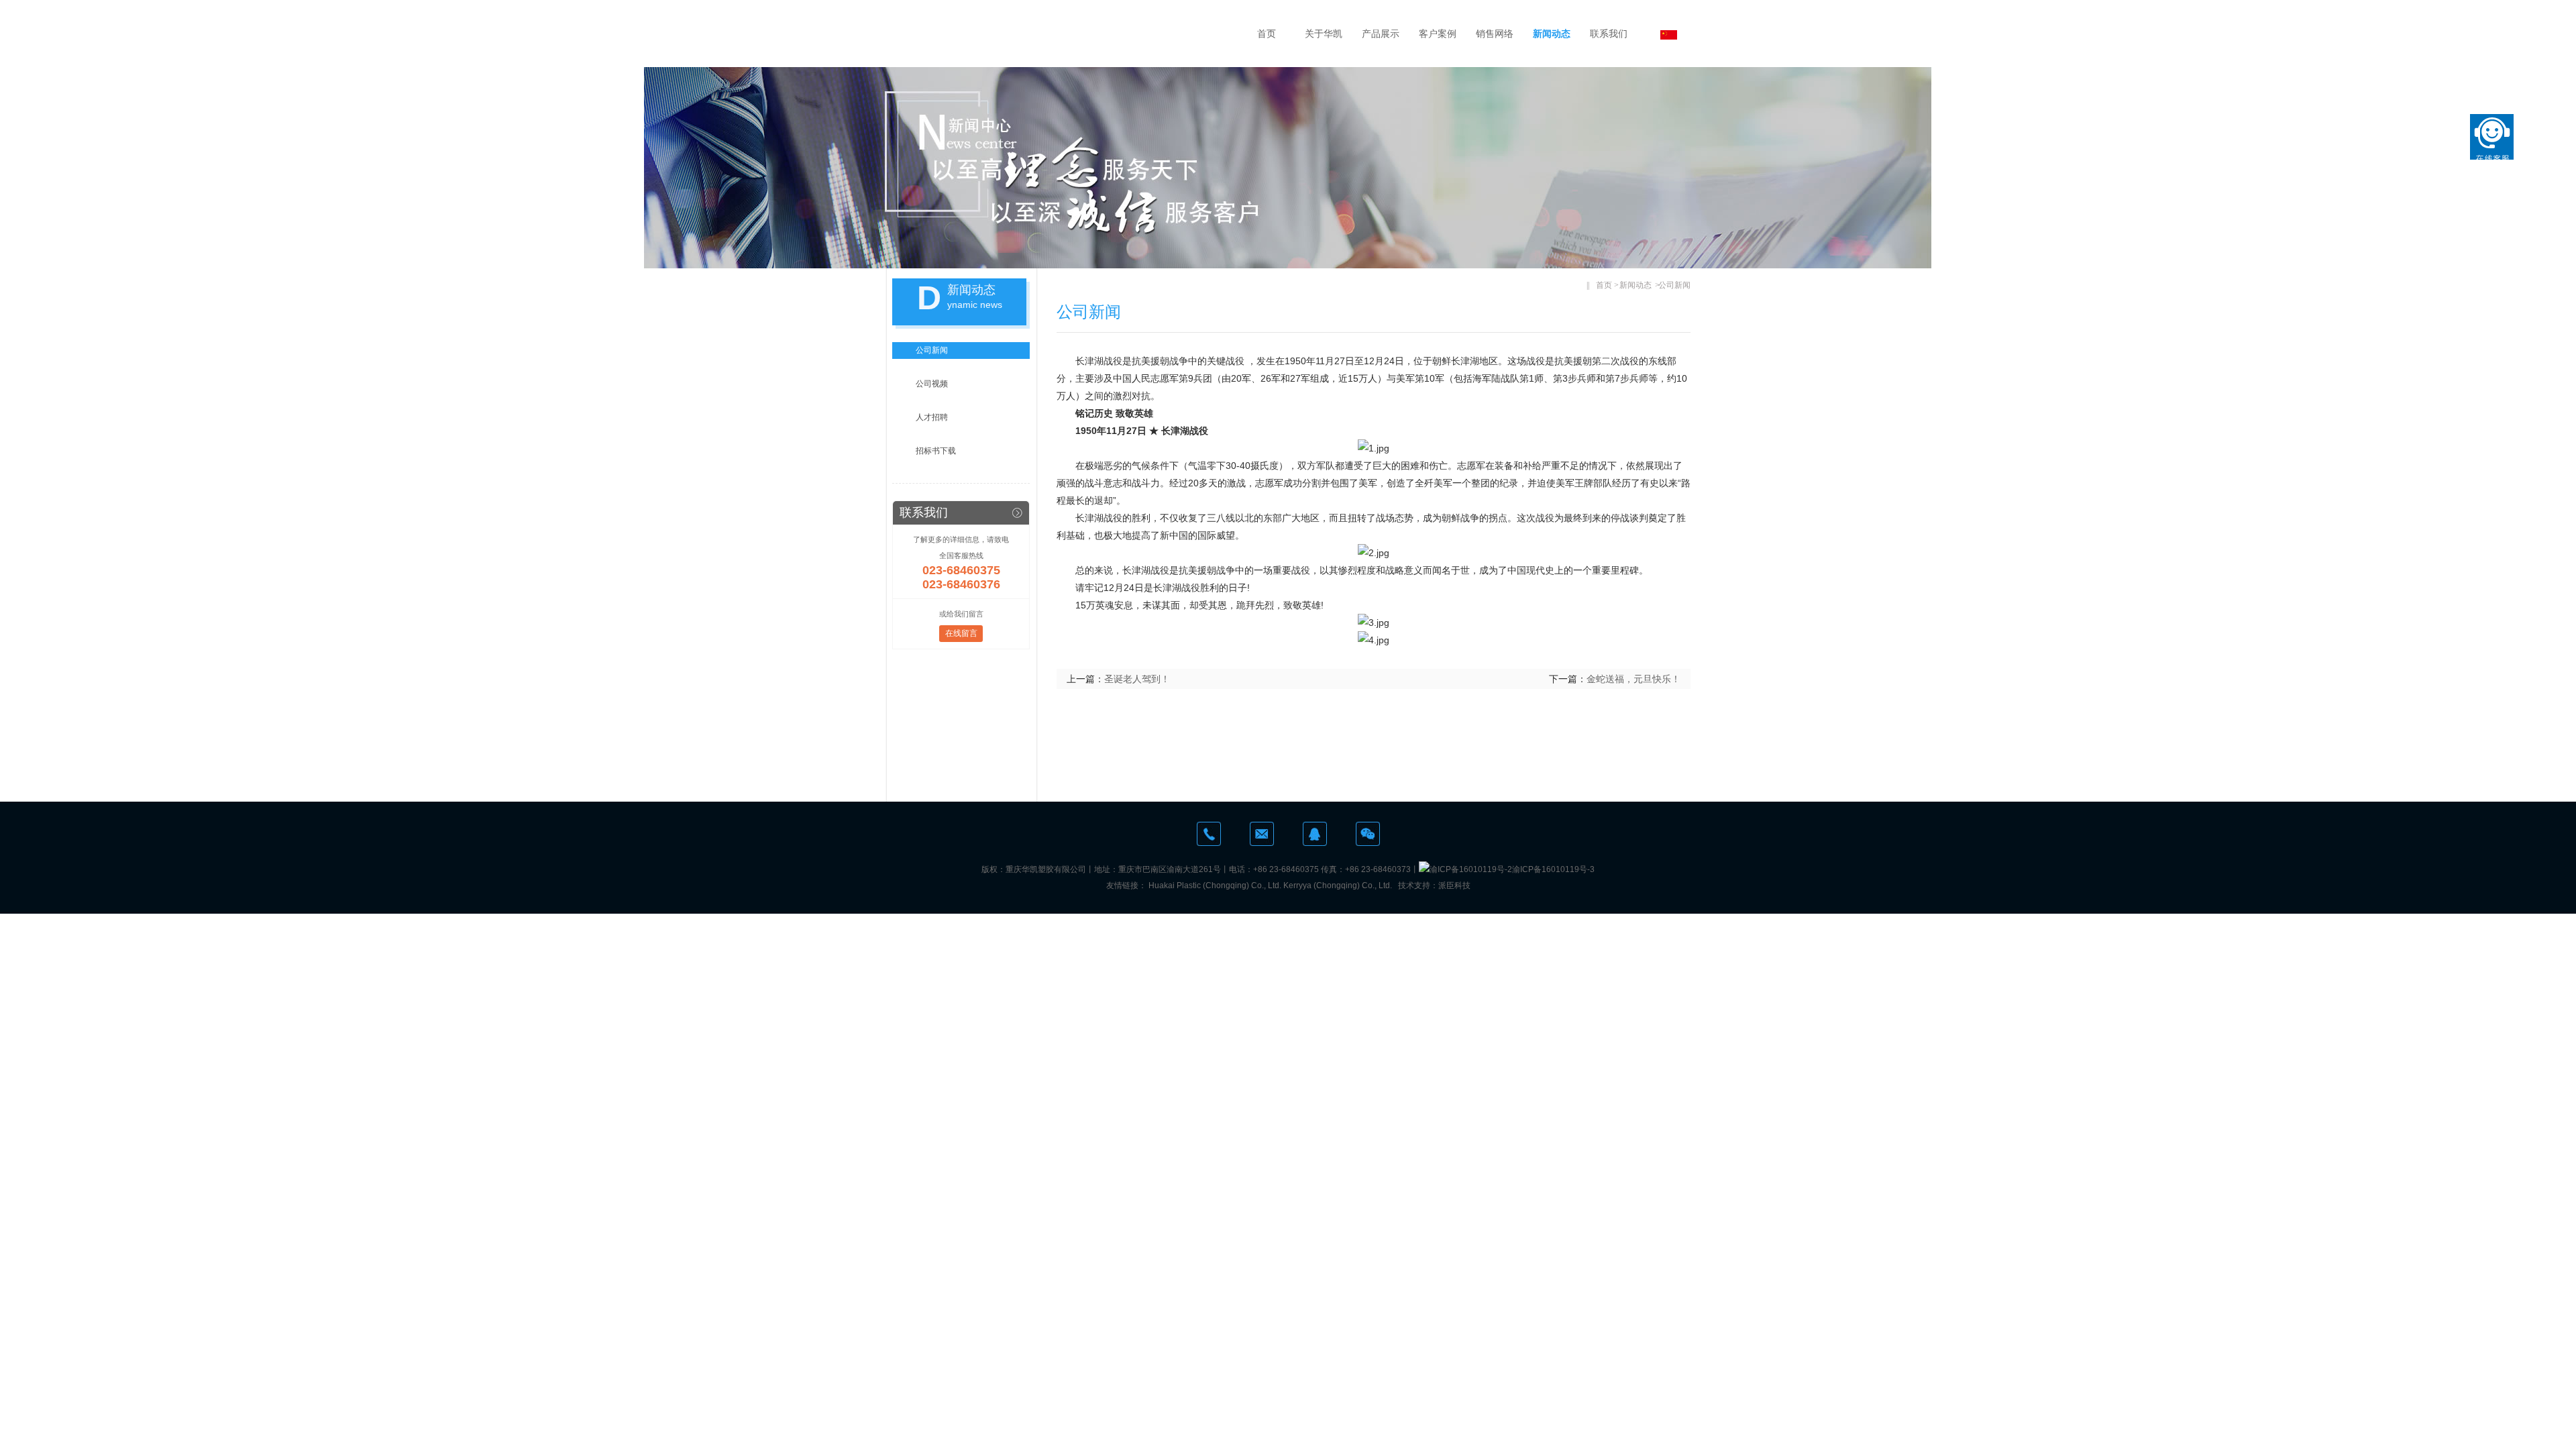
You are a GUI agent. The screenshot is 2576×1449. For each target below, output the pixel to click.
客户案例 (1438, 34)
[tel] (1209, 834)
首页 (1267, 34)
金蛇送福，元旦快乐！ (1633, 679)
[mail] (1262, 834)
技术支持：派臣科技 (1434, 885)
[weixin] (1368, 834)
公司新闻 (932, 350)
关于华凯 (1324, 34)
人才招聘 (932, 417)
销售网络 (1495, 34)
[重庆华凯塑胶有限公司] (1040, 34)
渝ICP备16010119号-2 (1471, 869)
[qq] (1315, 834)
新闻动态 (1552, 34)
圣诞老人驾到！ (1137, 679)
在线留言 (961, 633)
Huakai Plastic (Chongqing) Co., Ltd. (1215, 885)
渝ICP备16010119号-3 (1553, 869)
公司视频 (932, 384)
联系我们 (1609, 34)
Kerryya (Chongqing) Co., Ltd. (1338, 885)
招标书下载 (936, 451)
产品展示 (1381, 34)
